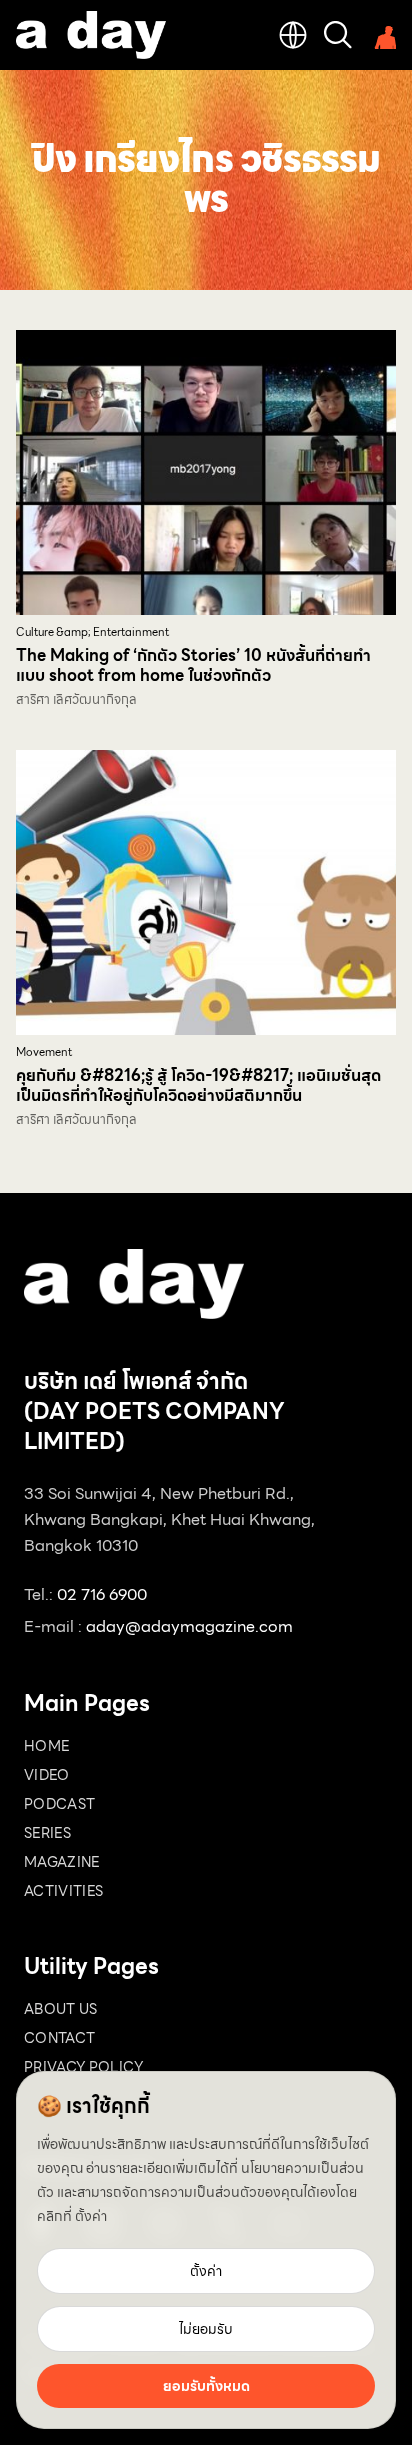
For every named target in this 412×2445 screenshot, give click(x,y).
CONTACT (59, 2038)
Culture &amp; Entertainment (92, 632)
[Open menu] (382, 35)
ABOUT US (61, 2009)
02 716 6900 (102, 1594)
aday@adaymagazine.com (189, 1626)
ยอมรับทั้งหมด (206, 2386)
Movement (44, 1052)
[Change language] (293, 35)
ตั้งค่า (91, 2216)
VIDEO (47, 1775)
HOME (46, 1746)
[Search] (338, 35)
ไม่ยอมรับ (206, 2329)
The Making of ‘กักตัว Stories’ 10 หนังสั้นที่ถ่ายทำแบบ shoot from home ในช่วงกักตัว (193, 665)
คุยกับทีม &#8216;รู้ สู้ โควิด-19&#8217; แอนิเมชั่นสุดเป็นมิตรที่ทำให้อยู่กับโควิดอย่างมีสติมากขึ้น (198, 1085)
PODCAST (59, 1804)
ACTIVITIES (64, 1891)
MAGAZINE (62, 1862)
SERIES (47, 1833)
